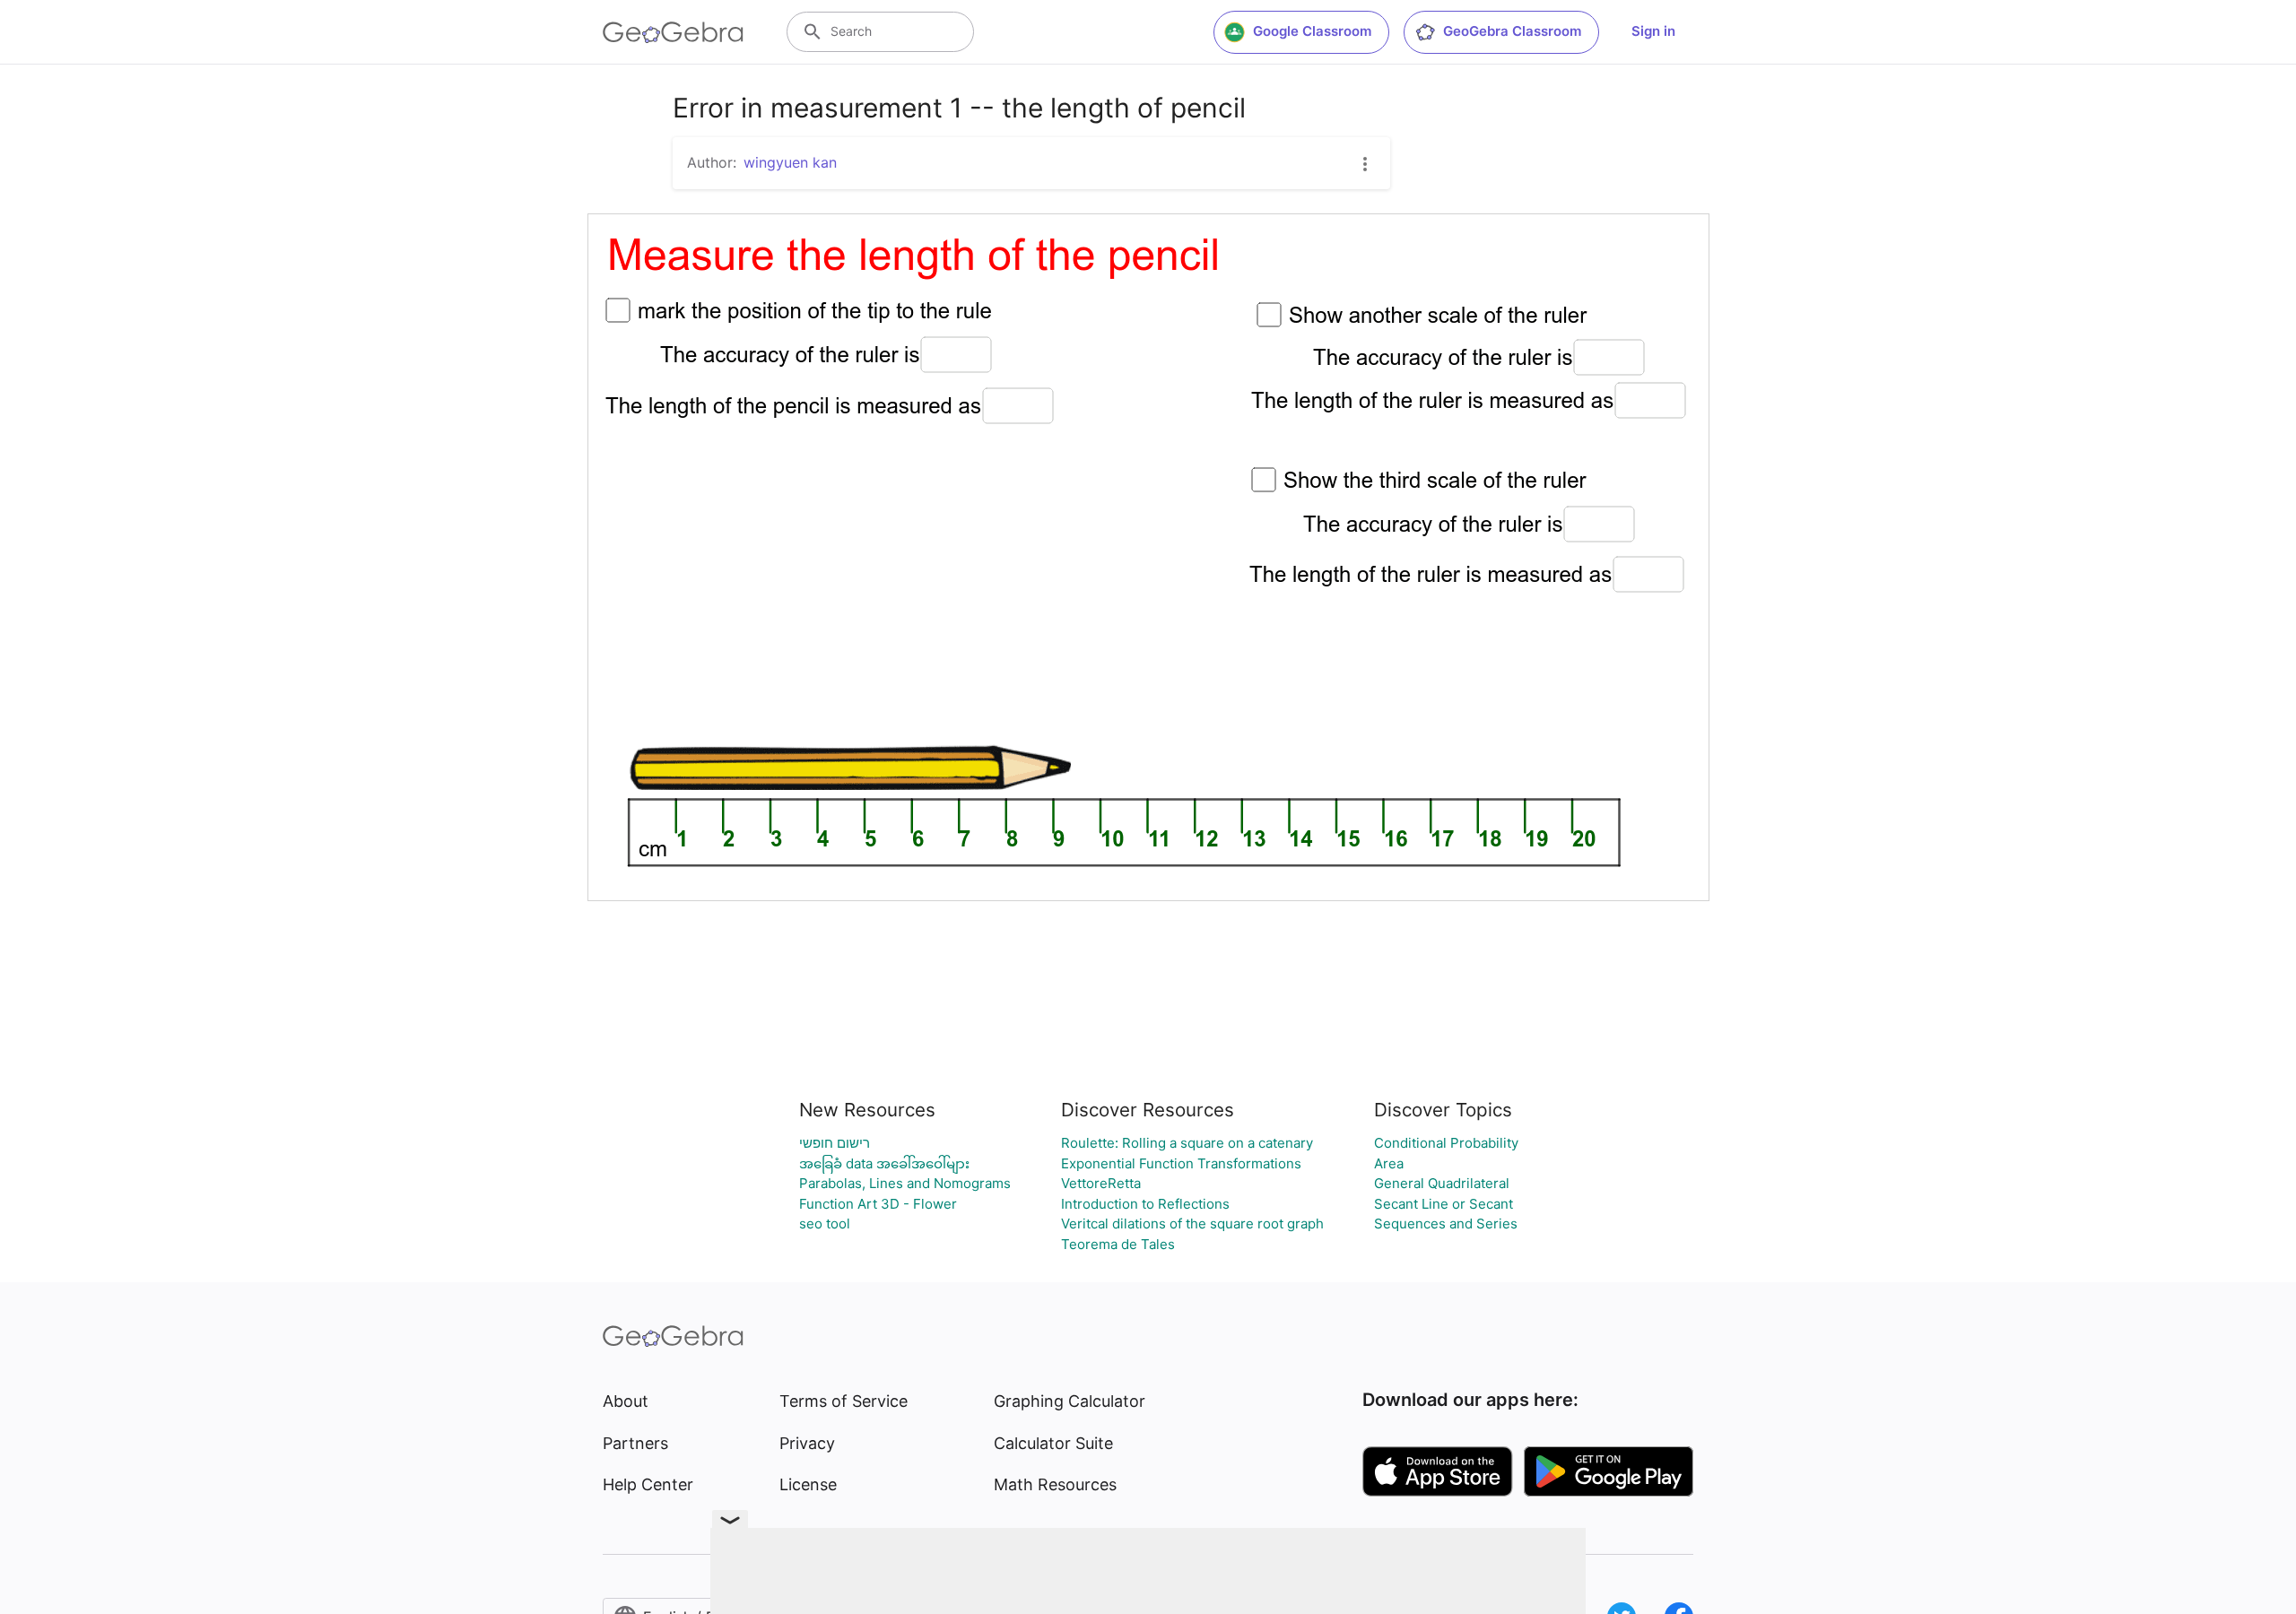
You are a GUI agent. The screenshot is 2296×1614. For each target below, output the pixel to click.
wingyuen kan (790, 162)
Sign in (1653, 31)
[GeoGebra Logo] (673, 32)
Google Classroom (1312, 31)
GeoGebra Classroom (1512, 31)
